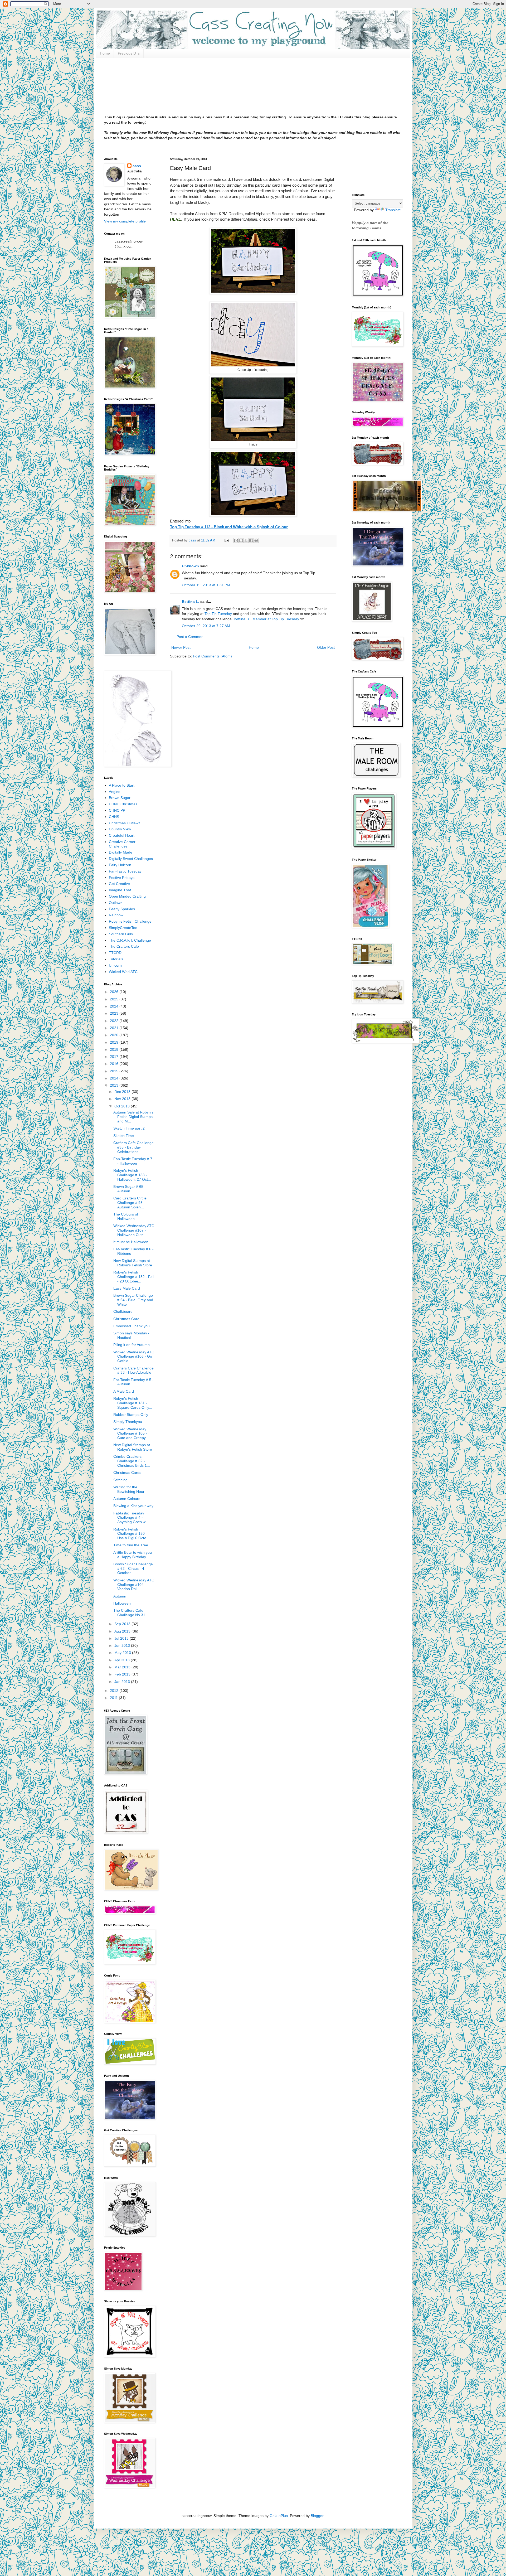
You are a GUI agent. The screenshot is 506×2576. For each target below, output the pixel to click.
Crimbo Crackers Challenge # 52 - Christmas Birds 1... (132, 1461)
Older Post (326, 647)
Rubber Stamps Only (131, 1415)
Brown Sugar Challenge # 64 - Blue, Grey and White (133, 1300)
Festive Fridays (122, 878)
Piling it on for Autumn (132, 1345)
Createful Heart (122, 835)
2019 (115, 1042)
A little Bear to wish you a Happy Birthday (133, 1555)
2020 (115, 1035)
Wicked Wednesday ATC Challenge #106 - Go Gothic (134, 1357)
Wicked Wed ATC (123, 972)
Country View (120, 829)
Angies (115, 792)
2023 (115, 1013)
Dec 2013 (123, 1092)
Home (105, 53)
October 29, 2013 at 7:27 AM (206, 626)
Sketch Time (124, 1136)
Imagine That (120, 890)
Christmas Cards (127, 1473)
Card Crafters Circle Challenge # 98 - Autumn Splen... (130, 1203)
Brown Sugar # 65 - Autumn (130, 1189)
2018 (115, 1049)
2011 (114, 1698)
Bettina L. (191, 602)
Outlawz (116, 903)
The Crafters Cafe (124, 946)
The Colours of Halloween (126, 1216)
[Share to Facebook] (251, 540)
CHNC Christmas (123, 804)
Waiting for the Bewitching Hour (129, 1489)
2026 (115, 992)
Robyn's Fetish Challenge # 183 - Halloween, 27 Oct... (132, 1175)
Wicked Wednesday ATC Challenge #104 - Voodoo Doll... (134, 1585)
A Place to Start (122, 785)
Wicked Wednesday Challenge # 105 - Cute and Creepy (130, 1434)
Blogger (317, 2516)
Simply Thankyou (128, 1422)
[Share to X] (246, 540)
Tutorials (116, 959)
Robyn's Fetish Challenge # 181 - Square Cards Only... (133, 1403)
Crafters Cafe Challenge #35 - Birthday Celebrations (133, 1147)
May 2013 (123, 1653)
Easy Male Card (127, 1288)
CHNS (114, 817)
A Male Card (124, 1391)
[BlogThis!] (241, 540)
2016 (115, 1064)
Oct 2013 (123, 1106)
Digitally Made (121, 852)
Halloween (122, 1603)
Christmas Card (126, 1319)
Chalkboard (123, 1311)
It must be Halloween (131, 1242)
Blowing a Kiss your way (133, 1506)
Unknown (190, 566)
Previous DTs (129, 53)
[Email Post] (227, 540)
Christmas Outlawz (125, 823)
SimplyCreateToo (123, 928)
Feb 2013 (123, 1674)
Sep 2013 (123, 1624)
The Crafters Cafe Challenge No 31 (129, 1613)
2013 (115, 1085)
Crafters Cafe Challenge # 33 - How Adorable (133, 1370)
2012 (115, 1691)
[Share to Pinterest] (256, 540)
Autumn (120, 1596)
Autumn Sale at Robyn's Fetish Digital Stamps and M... (133, 1117)
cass (137, 166)
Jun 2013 (123, 1645)
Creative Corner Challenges (122, 844)
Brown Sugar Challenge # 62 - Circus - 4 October (133, 1568)
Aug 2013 (123, 1631)
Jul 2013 (122, 1638)
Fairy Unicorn (120, 865)
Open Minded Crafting (127, 896)
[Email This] (236, 540)
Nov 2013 (123, 1099)
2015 (115, 1071)
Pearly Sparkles (122, 909)
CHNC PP (117, 810)
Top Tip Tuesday (218, 614)
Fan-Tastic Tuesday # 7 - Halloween (133, 1161)
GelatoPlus (279, 2516)
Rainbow (116, 915)
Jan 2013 (123, 1682)
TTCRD (115, 953)
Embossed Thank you (132, 1326)
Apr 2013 (123, 1660)
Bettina (240, 619)
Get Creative (119, 884)
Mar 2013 (123, 1667)
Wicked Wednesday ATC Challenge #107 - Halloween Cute (134, 1230)
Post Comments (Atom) (212, 656)
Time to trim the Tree (131, 1545)
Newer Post (181, 647)
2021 (115, 1028)
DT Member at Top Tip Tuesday (273, 619)
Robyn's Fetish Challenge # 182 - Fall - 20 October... (134, 1277)
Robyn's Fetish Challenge (130, 921)
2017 (115, 1057)
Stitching (120, 1480)
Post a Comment (191, 637)
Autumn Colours (127, 1499)
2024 (115, 1006)
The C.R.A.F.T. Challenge (130, 940)
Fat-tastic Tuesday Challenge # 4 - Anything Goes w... (131, 1518)
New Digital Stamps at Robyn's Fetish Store (133, 1263)
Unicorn (115, 965)
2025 (115, 999)
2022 (115, 1021)
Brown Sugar (120, 798)
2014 (115, 1078)
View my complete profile (125, 221)
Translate (393, 210)
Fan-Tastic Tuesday (125, 871)
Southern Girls (121, 934)
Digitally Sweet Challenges (131, 859)
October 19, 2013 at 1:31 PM (206, 585)
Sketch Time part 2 (129, 1128)
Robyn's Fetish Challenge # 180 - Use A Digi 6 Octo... (131, 1534)
